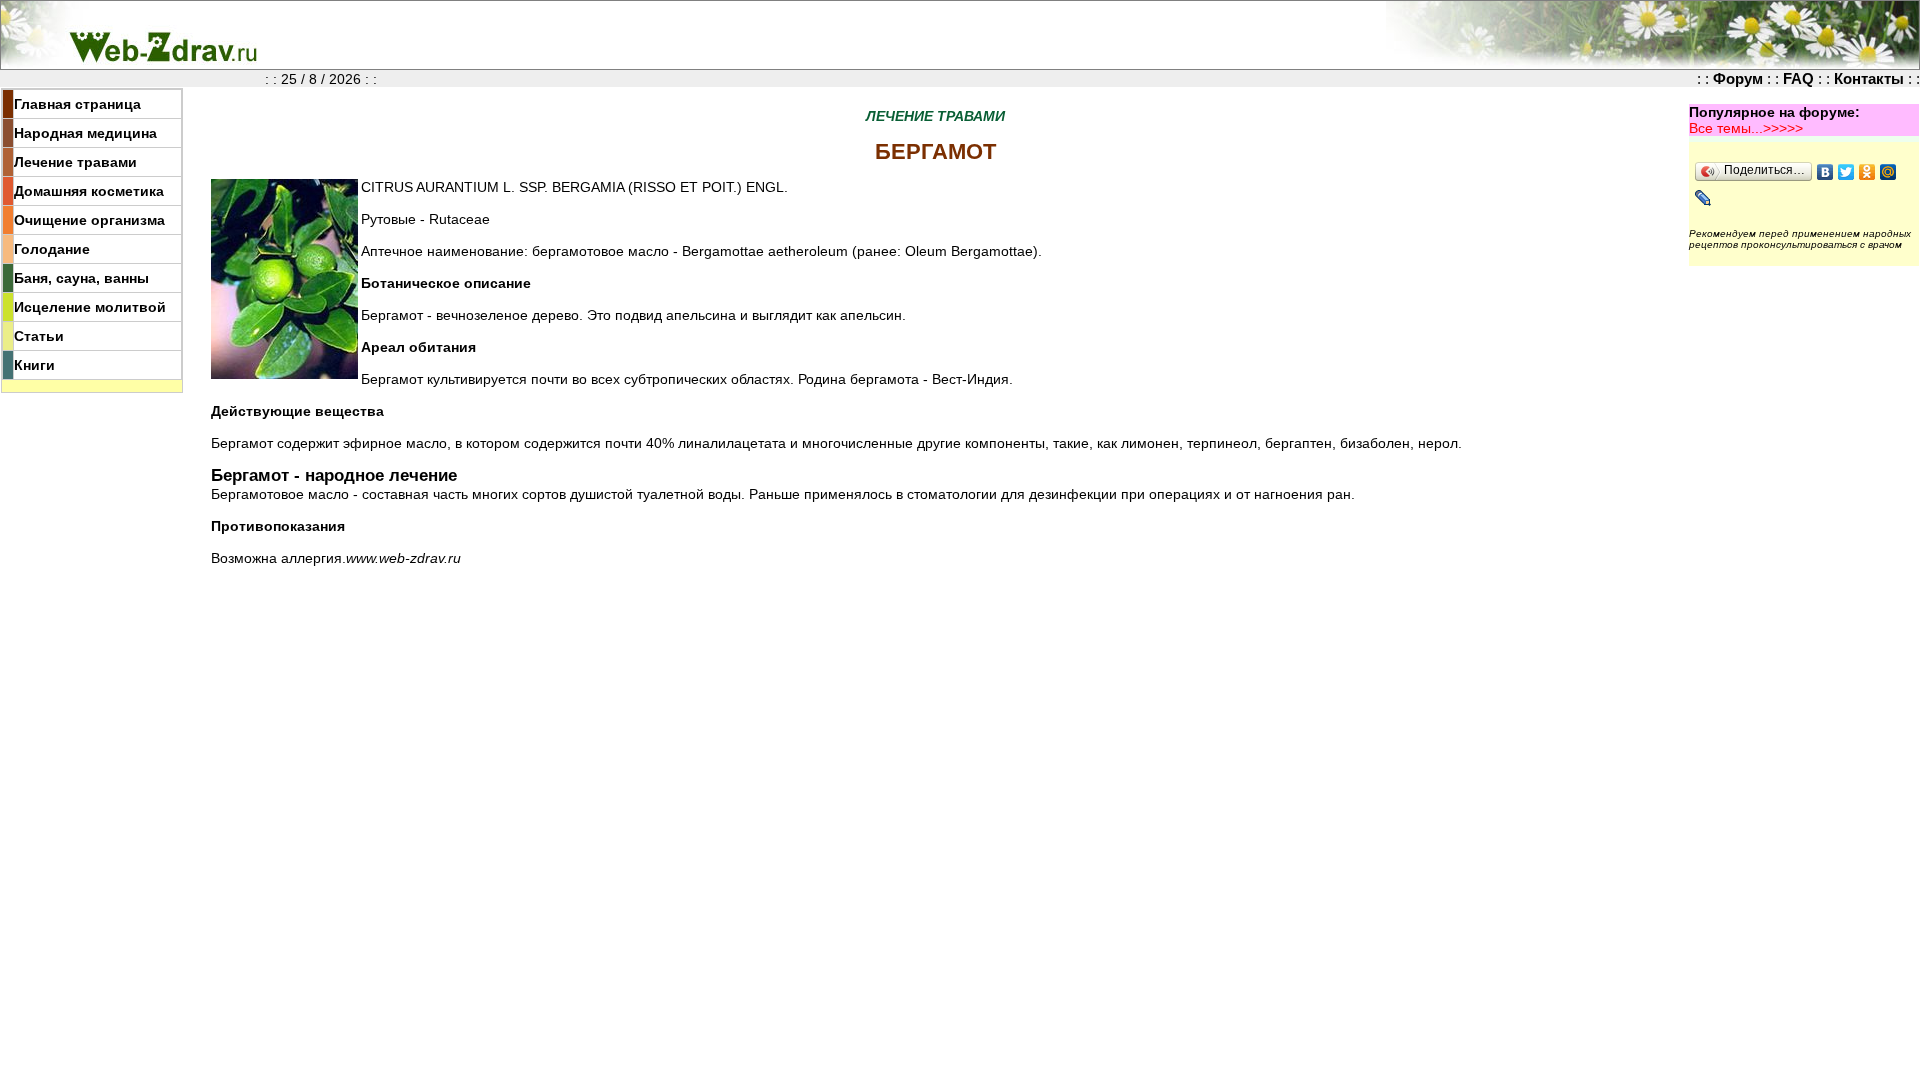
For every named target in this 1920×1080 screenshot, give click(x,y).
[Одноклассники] (1867, 172)
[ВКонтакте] (1825, 172)
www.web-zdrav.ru (403, 558)
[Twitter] (1846, 172)
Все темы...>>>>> (1746, 128)
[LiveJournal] (1703, 198)
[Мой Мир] (1888, 172)
